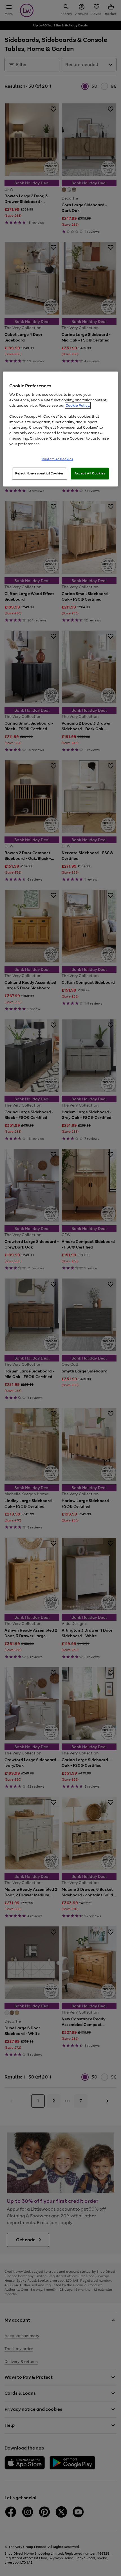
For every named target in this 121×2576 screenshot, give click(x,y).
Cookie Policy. (78, 405)
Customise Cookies (58, 459)
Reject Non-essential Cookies (40, 473)
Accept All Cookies (90, 473)
